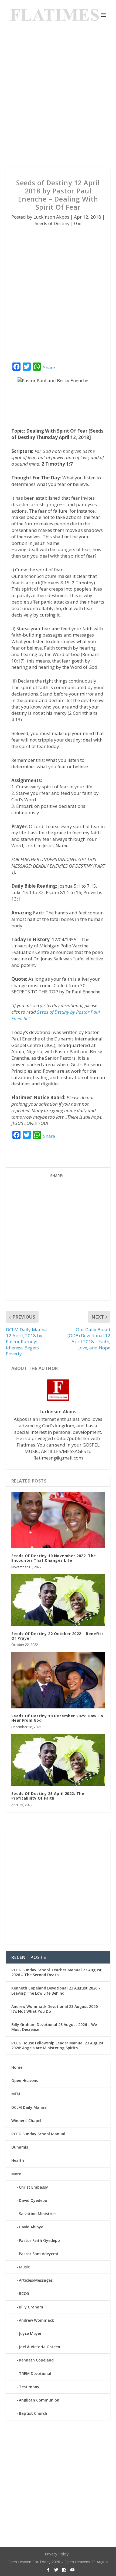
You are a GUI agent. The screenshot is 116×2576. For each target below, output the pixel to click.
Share (49, 368)
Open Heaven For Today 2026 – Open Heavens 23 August (58, 2562)
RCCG (24, 2293)
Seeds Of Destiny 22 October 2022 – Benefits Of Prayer (58, 1636)
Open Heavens (25, 2081)
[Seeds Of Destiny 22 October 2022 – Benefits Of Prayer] (58, 1600)
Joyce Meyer (30, 2333)
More (16, 2174)
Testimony (29, 2387)
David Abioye (31, 2227)
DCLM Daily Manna (29, 2107)
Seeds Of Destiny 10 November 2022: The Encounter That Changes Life (54, 1558)
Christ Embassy (33, 2187)
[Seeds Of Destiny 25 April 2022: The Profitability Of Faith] (58, 1760)
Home (17, 2067)
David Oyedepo (33, 2200)
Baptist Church (33, 2413)
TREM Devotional (35, 2374)
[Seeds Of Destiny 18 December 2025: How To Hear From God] (58, 1680)
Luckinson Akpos (51, 217)
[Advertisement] (58, 99)
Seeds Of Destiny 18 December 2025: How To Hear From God (57, 1718)
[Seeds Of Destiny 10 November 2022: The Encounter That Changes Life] (58, 1520)
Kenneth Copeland (36, 2360)
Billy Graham (31, 2307)
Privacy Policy (57, 2554)
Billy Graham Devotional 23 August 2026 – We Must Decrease (54, 2027)
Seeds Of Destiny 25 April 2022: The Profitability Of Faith (48, 1796)
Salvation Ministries (38, 2214)
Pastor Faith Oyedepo (39, 2240)
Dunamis (20, 2147)
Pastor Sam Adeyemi (38, 2254)
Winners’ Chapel (26, 2121)
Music (24, 2267)
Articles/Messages (36, 2280)
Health (18, 2160)
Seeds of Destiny (52, 223)
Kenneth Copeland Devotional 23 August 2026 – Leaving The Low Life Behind (56, 1990)
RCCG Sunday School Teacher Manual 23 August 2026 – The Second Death (57, 1972)
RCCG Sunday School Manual (38, 2134)
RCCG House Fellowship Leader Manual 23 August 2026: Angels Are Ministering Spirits (57, 2045)
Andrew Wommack (36, 2320)
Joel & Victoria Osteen (40, 2347)
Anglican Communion (39, 2400)
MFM (16, 2094)
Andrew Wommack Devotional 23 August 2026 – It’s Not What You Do (56, 2009)
